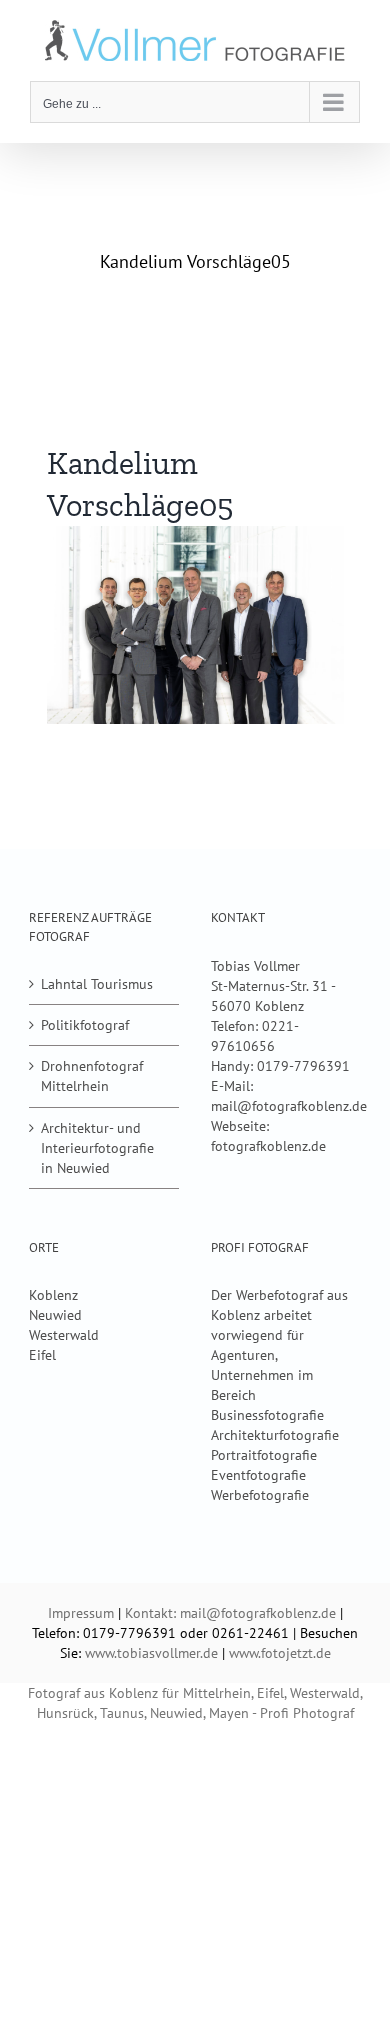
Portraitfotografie (264, 1455)
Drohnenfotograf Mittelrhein (92, 1076)
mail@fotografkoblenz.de (289, 1106)
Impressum (81, 1613)
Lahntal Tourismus (97, 984)
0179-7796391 (303, 1066)
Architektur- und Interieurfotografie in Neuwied (97, 1148)
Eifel (42, 1355)
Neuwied (55, 1315)
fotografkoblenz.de (268, 1146)
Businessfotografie (267, 1415)
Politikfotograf (85, 1025)
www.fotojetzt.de (280, 1653)
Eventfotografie (258, 1475)
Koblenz (53, 1295)
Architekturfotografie (275, 1435)
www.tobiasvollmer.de (151, 1653)
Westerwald (64, 1335)
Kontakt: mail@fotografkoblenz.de (230, 1613)
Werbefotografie (260, 1495)
